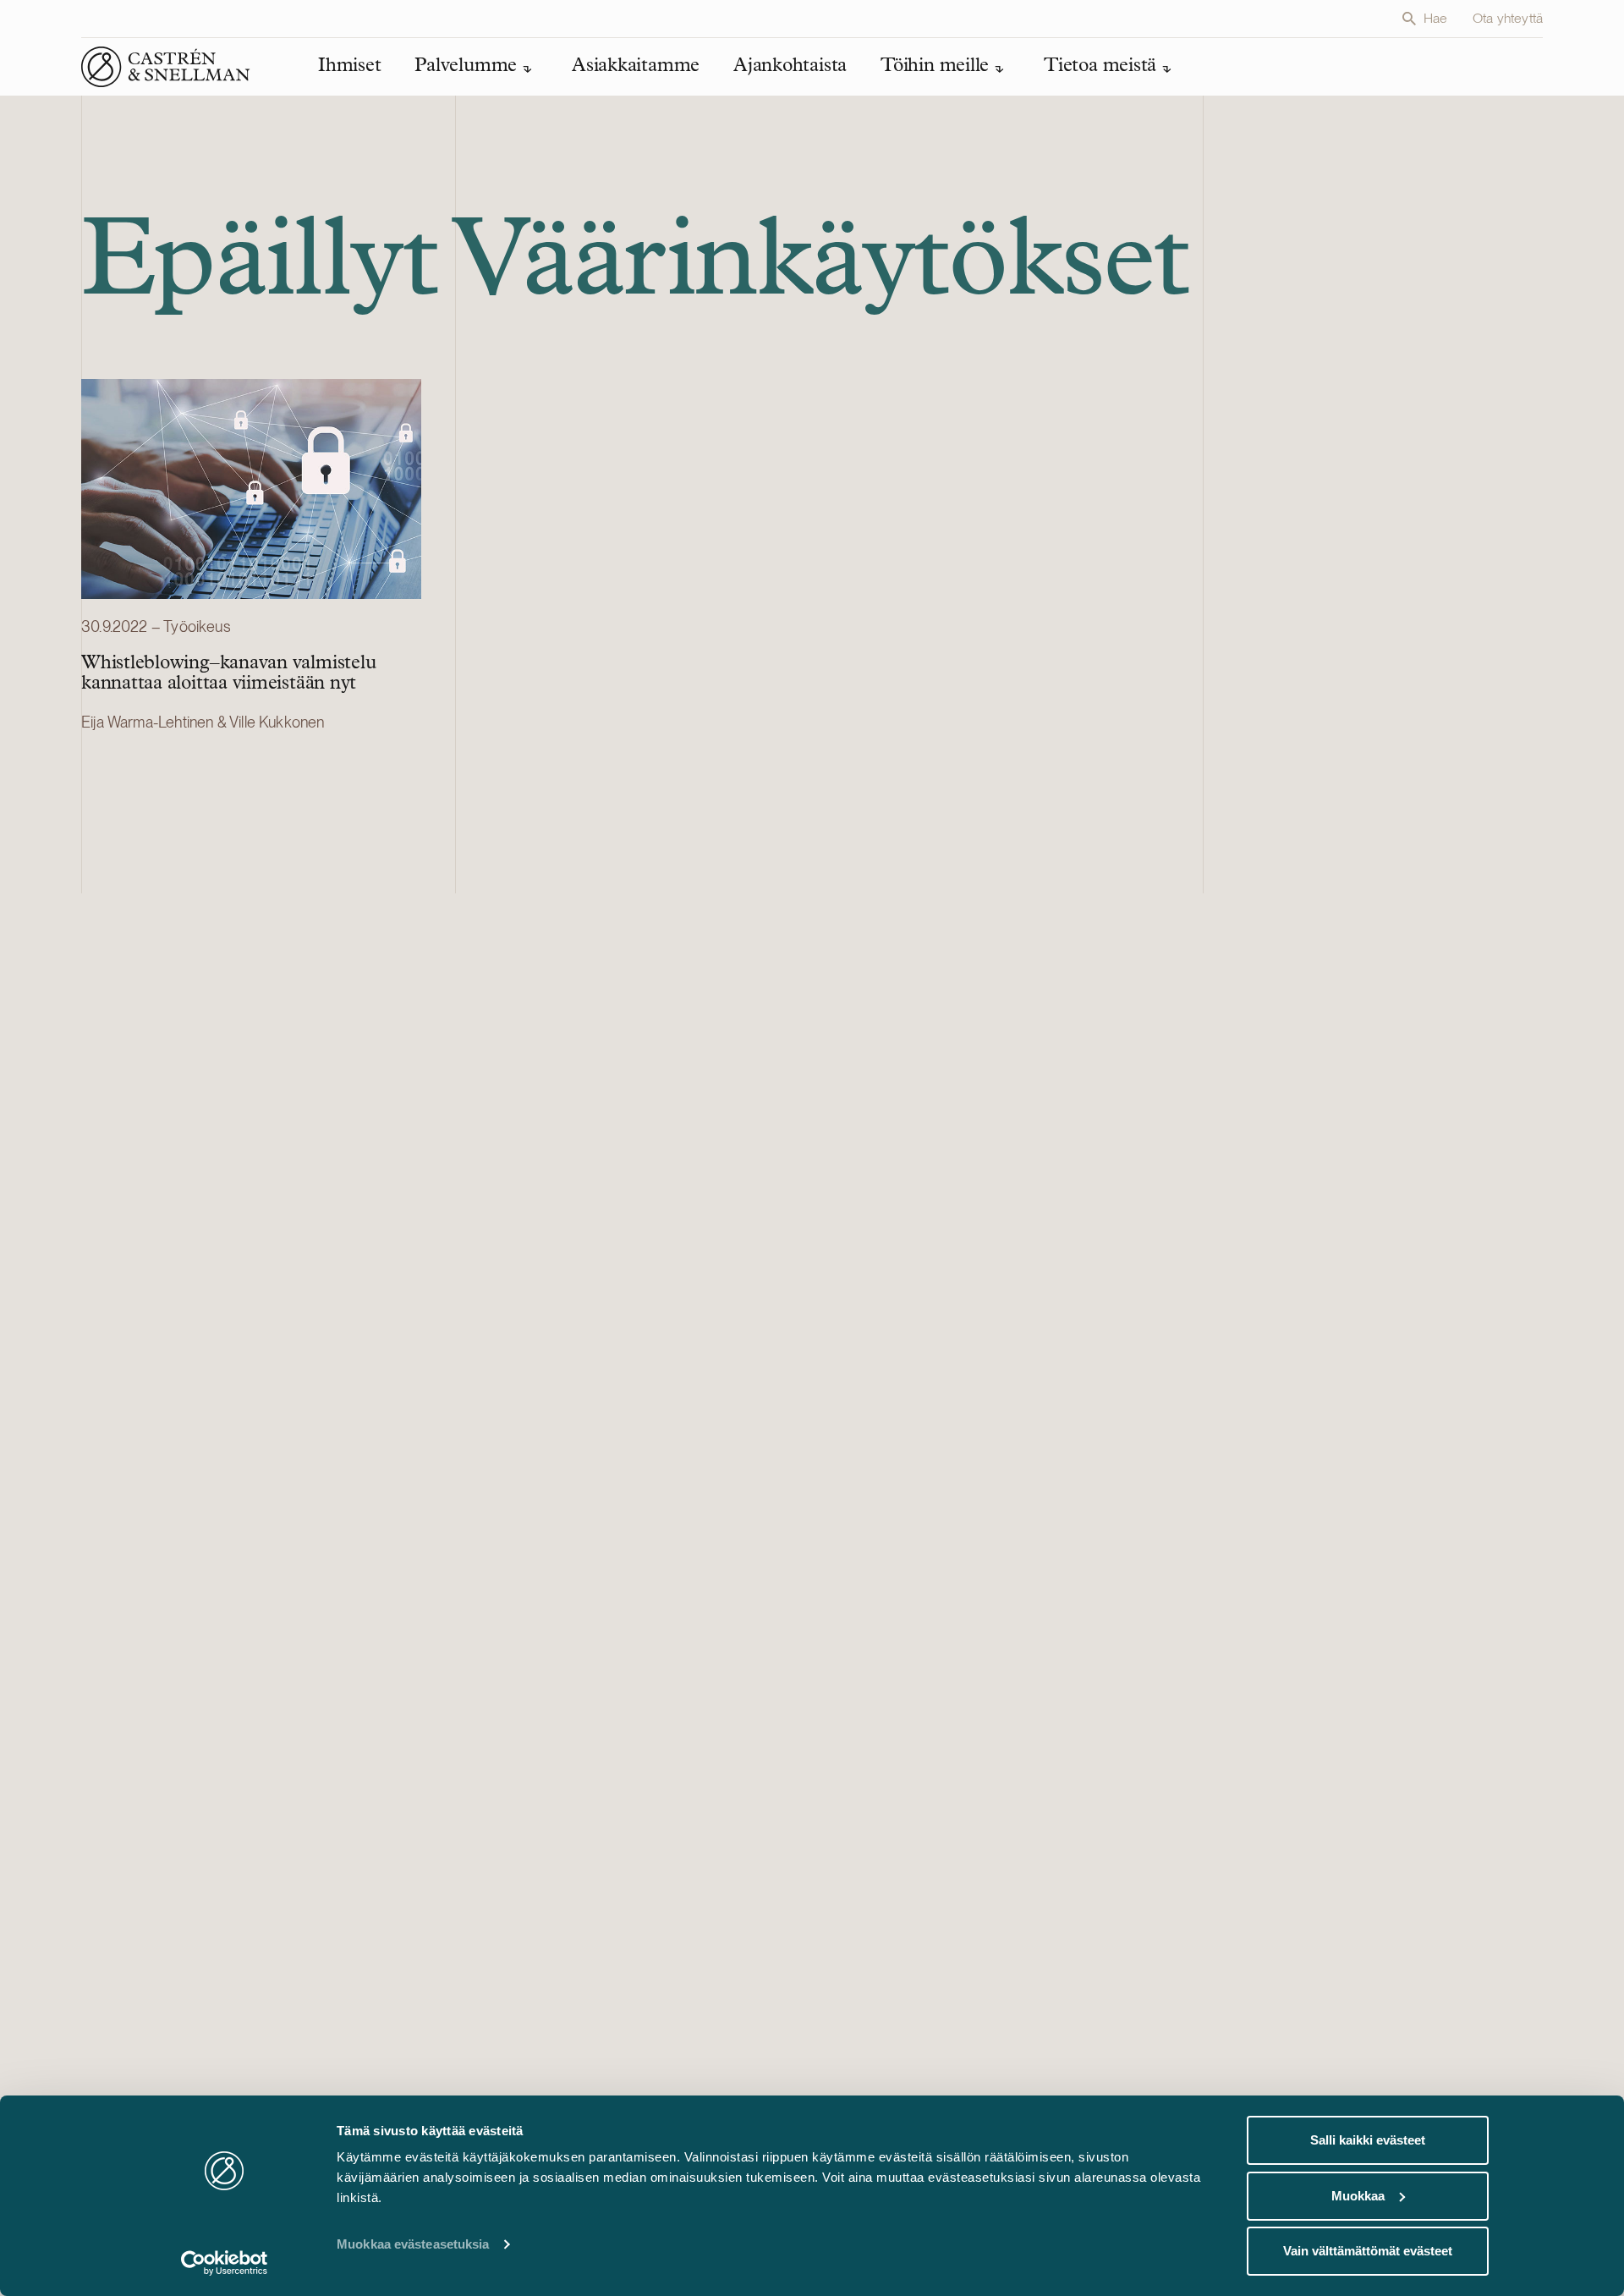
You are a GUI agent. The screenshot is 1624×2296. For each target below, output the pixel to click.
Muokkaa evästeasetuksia (413, 2244)
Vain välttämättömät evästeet (1368, 2251)
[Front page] (166, 67)
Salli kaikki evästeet (1368, 2140)
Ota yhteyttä (1508, 18)
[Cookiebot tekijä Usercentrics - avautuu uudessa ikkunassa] (225, 2263)
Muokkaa (1358, 2196)
